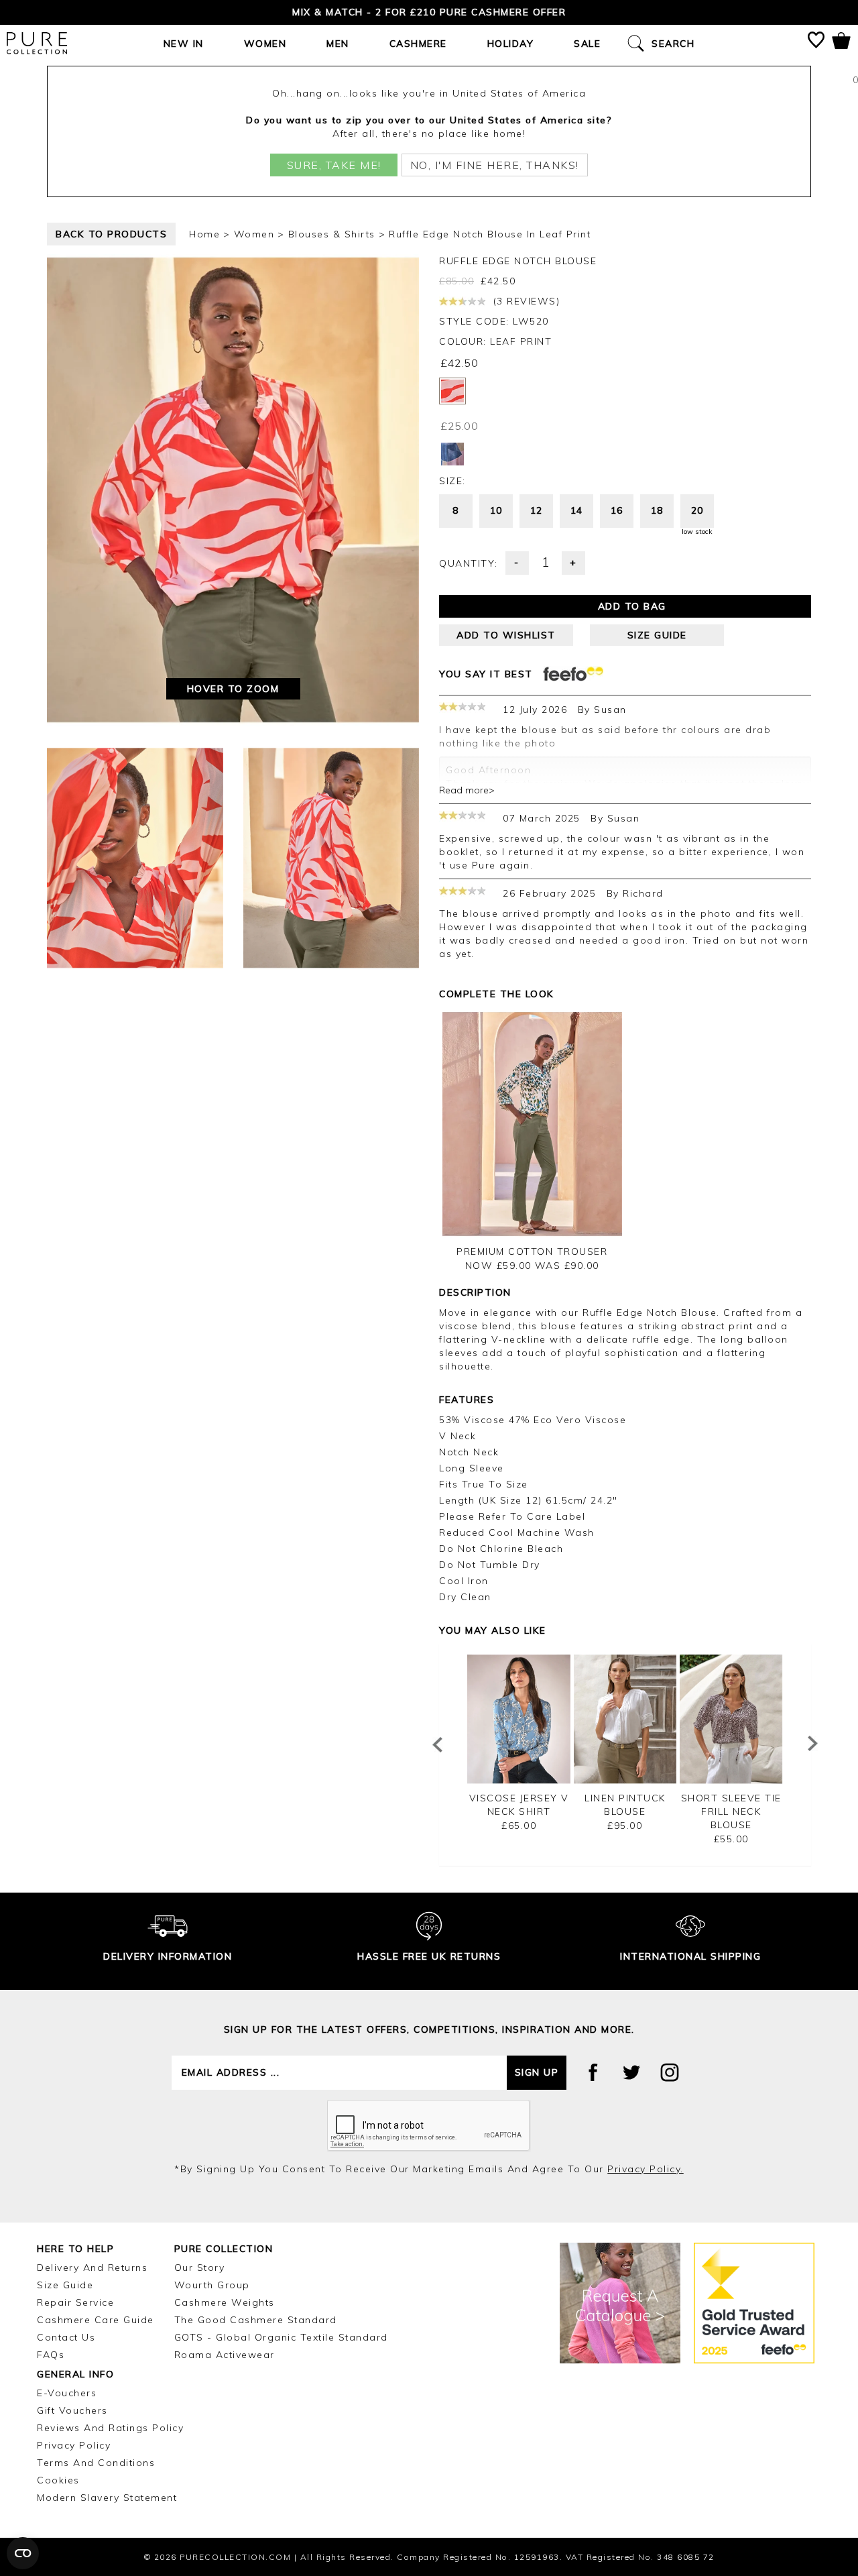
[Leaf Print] (452, 391)
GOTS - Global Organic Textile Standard (281, 2337)
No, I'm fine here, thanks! (495, 165)
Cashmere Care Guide (96, 2320)
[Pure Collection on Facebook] (593, 2072)
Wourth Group (212, 2285)
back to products (111, 234)
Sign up (537, 2072)
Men (338, 44)
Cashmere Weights (225, 2302)
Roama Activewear (225, 2355)
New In (184, 44)
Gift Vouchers (72, 2410)
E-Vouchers (67, 2393)
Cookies (58, 2480)
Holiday (511, 44)
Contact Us (66, 2337)
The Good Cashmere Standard (256, 2320)
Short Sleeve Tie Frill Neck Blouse (731, 1811)
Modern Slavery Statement (107, 2498)
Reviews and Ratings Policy (110, 2428)
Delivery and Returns (92, 2267)
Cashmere (418, 44)
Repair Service (75, 2302)
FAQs (51, 2355)
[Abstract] (452, 454)
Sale (587, 44)
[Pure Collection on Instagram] (670, 2072)
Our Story (200, 2267)
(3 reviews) (525, 301)
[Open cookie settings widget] (23, 2553)
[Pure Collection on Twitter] (631, 2072)
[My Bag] (841, 43)
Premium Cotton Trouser (532, 1251)
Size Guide (65, 2285)
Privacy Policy (74, 2445)
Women (265, 44)
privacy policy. (646, 2169)
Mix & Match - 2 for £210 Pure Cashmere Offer (429, 12)
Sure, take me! (334, 165)
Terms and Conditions (96, 2463)
